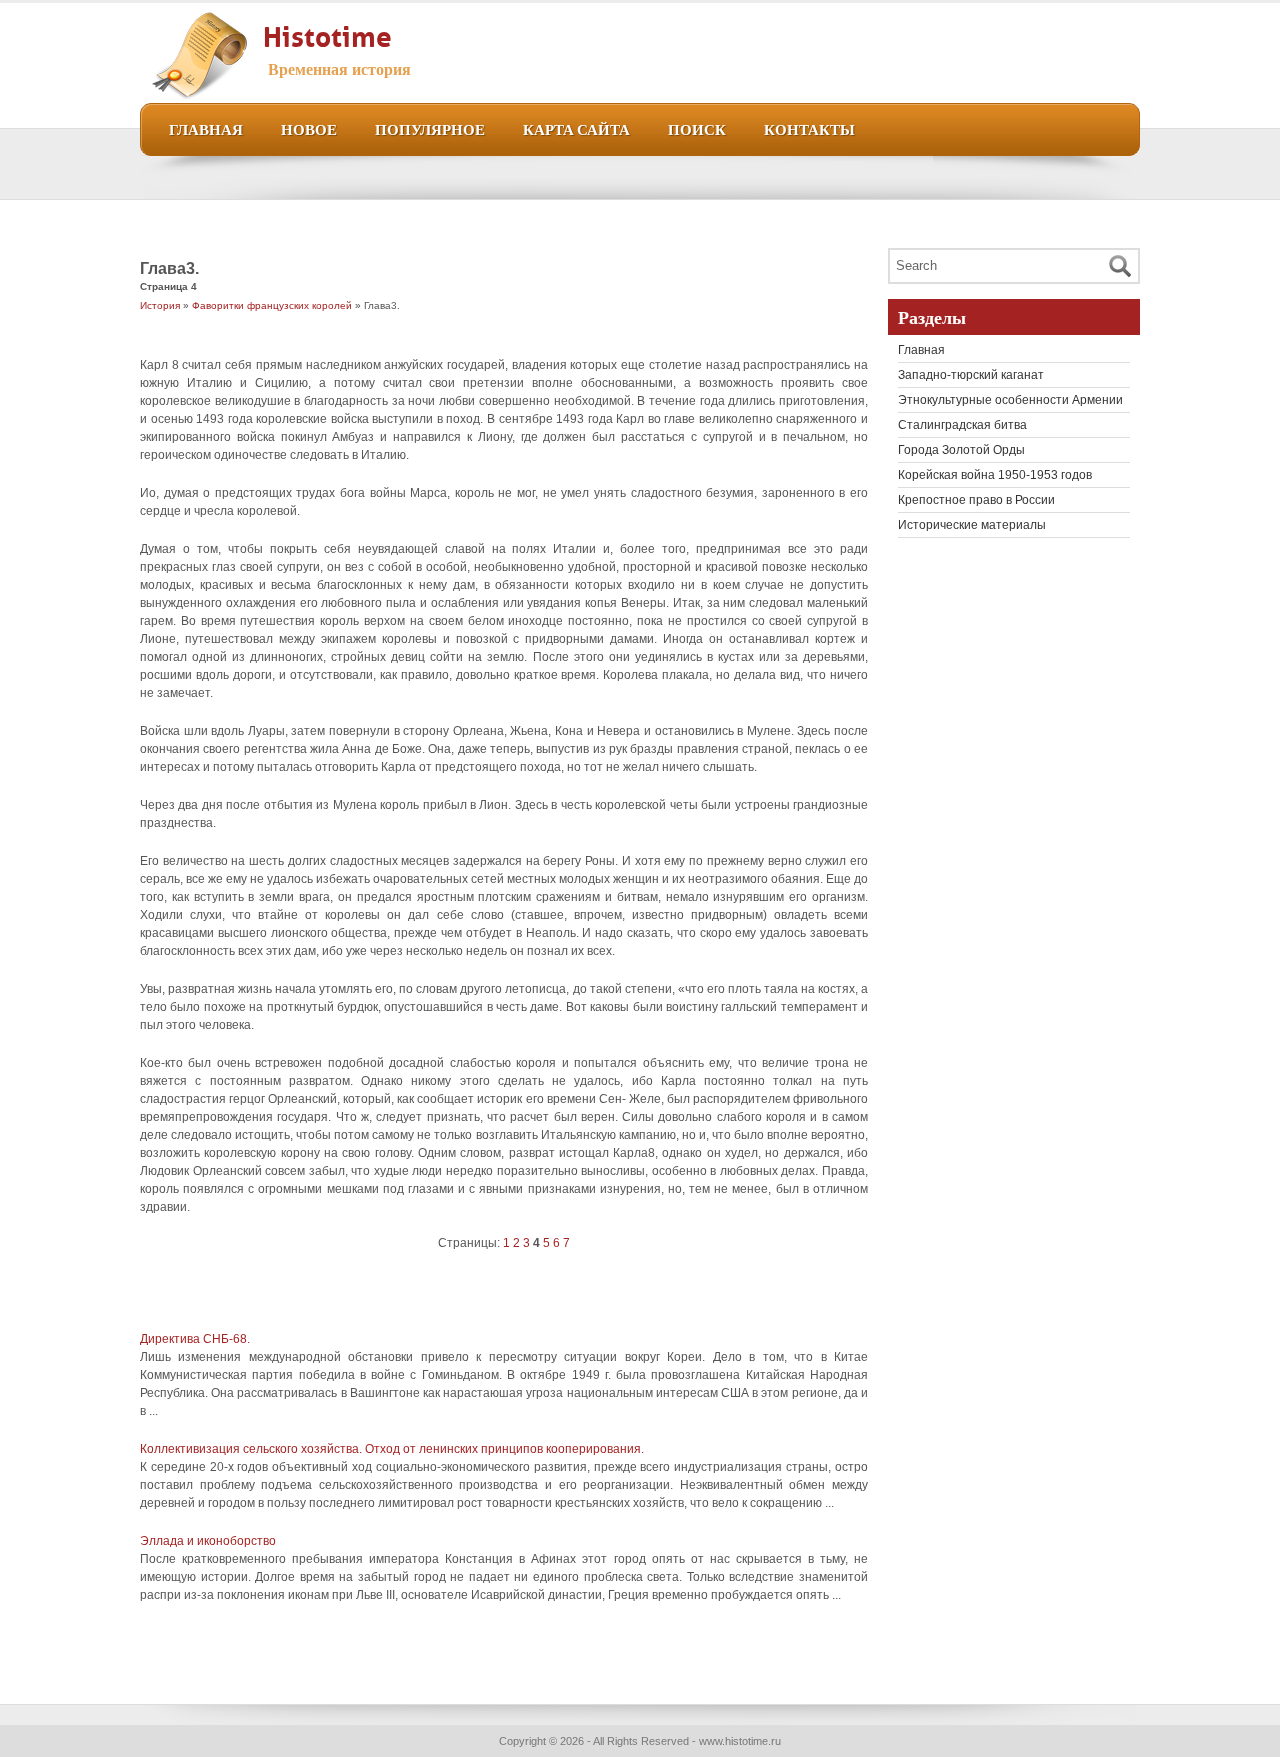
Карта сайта (576, 128)
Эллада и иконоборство (208, 1541)
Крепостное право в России (976, 500)
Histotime (327, 33)
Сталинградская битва (962, 425)
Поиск (697, 128)
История (160, 305)
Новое (309, 128)
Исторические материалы (972, 525)
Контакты (809, 128)
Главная (206, 128)
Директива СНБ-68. (195, 1339)
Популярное (430, 128)
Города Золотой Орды (961, 450)
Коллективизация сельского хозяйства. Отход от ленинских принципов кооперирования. (392, 1449)
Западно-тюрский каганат (971, 375)
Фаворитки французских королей (272, 305)
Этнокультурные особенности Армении (1010, 400)
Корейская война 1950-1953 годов (995, 475)
